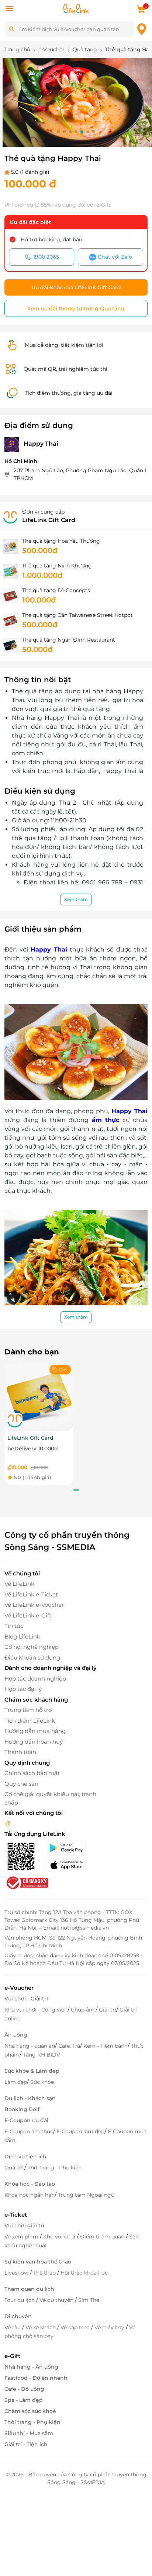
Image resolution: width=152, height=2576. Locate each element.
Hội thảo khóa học (84, 2273)
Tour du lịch (20, 2300)
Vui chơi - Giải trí (26, 1999)
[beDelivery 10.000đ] (39, 1396)
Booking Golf (22, 2109)
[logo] (76, 8)
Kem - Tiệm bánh (106, 2046)
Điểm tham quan (103, 2237)
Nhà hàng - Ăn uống (31, 2367)
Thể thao (45, 2273)
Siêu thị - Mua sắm (29, 2433)
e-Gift (12, 2356)
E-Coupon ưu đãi (26, 2120)
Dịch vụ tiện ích (25, 2157)
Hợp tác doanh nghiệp (35, 1679)
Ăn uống (16, 2035)
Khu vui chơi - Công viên (36, 2010)
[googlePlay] (72, 1848)
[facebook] (8, 1824)
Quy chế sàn (21, 1784)
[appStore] (72, 1865)
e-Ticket (16, 2215)
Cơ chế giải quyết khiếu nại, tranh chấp (50, 1798)
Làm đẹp (16, 2082)
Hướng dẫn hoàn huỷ (34, 1742)
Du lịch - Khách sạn (30, 2098)
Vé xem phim (22, 2237)
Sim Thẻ (89, 2300)
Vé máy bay (110, 2327)
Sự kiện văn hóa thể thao (38, 2262)
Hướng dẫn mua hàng (35, 1731)
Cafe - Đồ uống (24, 2389)
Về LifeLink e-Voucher (34, 1605)
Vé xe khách (41, 2327)
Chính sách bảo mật (32, 1773)
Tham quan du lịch (29, 2289)
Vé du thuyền (57, 2300)
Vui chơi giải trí (24, 2225)
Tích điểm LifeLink (30, 1721)
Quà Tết (14, 2168)
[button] (58, 132)
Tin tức (14, 1626)
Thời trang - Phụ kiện (55, 2168)
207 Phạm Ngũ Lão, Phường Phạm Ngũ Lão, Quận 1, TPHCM (81, 474)
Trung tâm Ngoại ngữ (86, 2195)
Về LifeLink (19, 1584)
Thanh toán (20, 1752)
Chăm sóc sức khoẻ (30, 2411)
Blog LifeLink (22, 1636)
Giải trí (108, 2010)
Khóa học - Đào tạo (30, 2184)
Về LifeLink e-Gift (28, 1615)
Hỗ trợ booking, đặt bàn (51, 239)
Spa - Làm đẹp (24, 2400)
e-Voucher (19, 1988)
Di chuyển (18, 2316)
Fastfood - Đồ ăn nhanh (36, 2378)
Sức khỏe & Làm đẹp (32, 2071)
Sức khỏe (42, 2082)
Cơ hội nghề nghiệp (32, 1647)
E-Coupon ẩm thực (29, 2131)
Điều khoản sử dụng (32, 1658)
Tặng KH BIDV (42, 2055)
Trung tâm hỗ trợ (28, 1710)
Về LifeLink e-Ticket (31, 1594)
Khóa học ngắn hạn (30, 2195)
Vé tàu (13, 2327)
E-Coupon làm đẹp (80, 2131)
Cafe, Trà (69, 2046)
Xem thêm (76, 899)
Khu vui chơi (60, 2237)
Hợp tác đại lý (23, 1689)
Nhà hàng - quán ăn (30, 2046)
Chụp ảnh (83, 2010)
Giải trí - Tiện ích (26, 2444)
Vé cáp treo (76, 2327)
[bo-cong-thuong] (27, 1882)
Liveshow (17, 2273)
